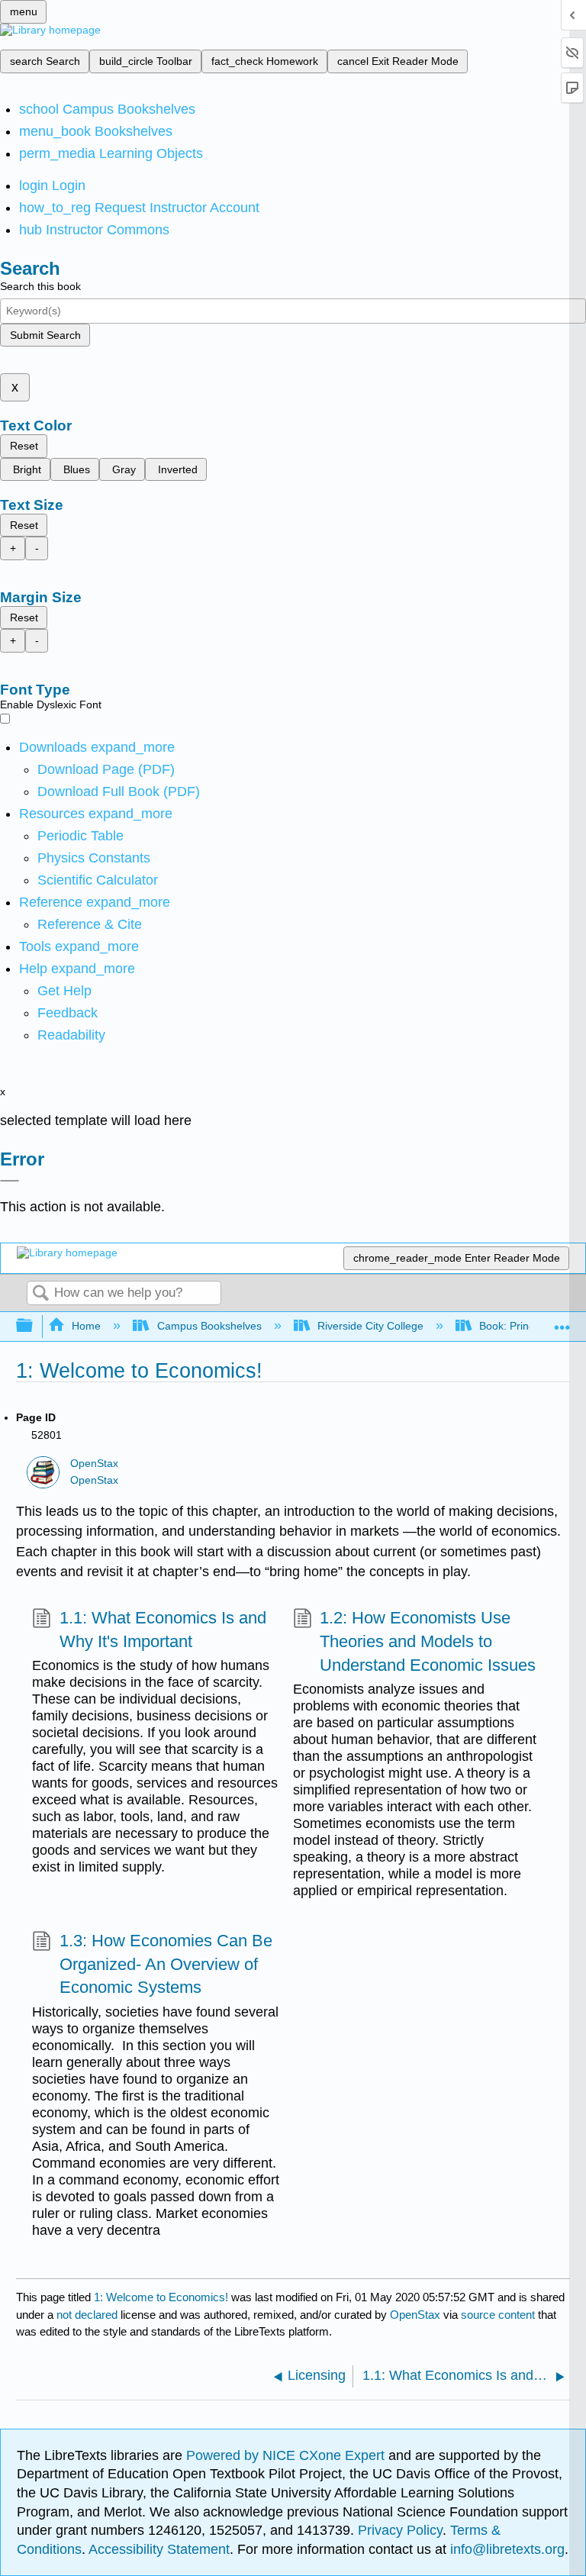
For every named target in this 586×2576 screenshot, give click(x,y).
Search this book (40, 286)
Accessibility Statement (159, 2549)
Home (86, 1326)
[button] (68, 1013)
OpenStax (94, 1464)
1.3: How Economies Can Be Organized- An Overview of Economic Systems (166, 1964)
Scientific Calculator (98, 880)
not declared (89, 2315)
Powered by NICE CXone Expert (287, 2455)
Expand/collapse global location (562, 1322)
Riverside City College (370, 1326)
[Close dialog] (10, 1181)
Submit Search (45, 335)
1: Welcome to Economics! (161, 2297)
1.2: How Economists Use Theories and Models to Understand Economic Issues (428, 1641)
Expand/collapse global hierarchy (34, 1326)
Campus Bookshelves (209, 1326)
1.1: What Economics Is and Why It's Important (163, 1630)
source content (498, 2315)
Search (40, 1294)
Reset (24, 446)
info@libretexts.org (506, 2549)
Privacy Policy (400, 2530)
